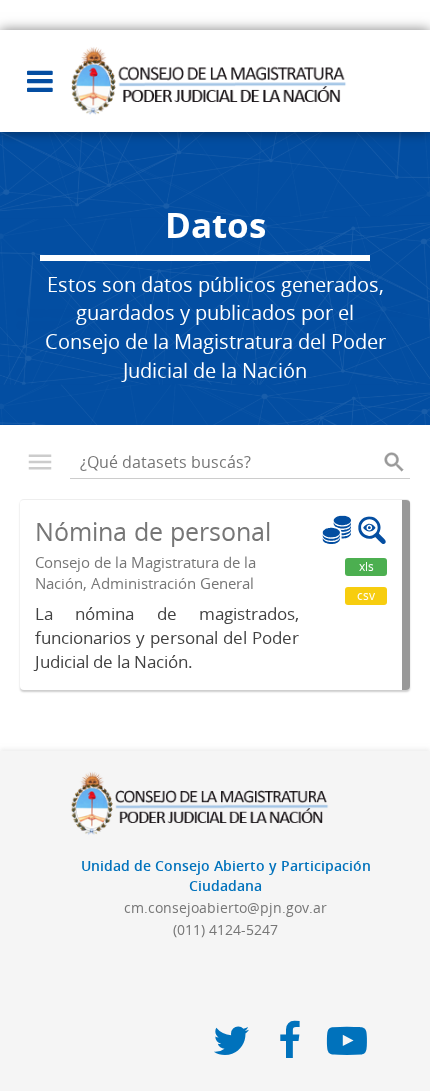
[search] (394, 462)
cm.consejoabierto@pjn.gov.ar (225, 907)
